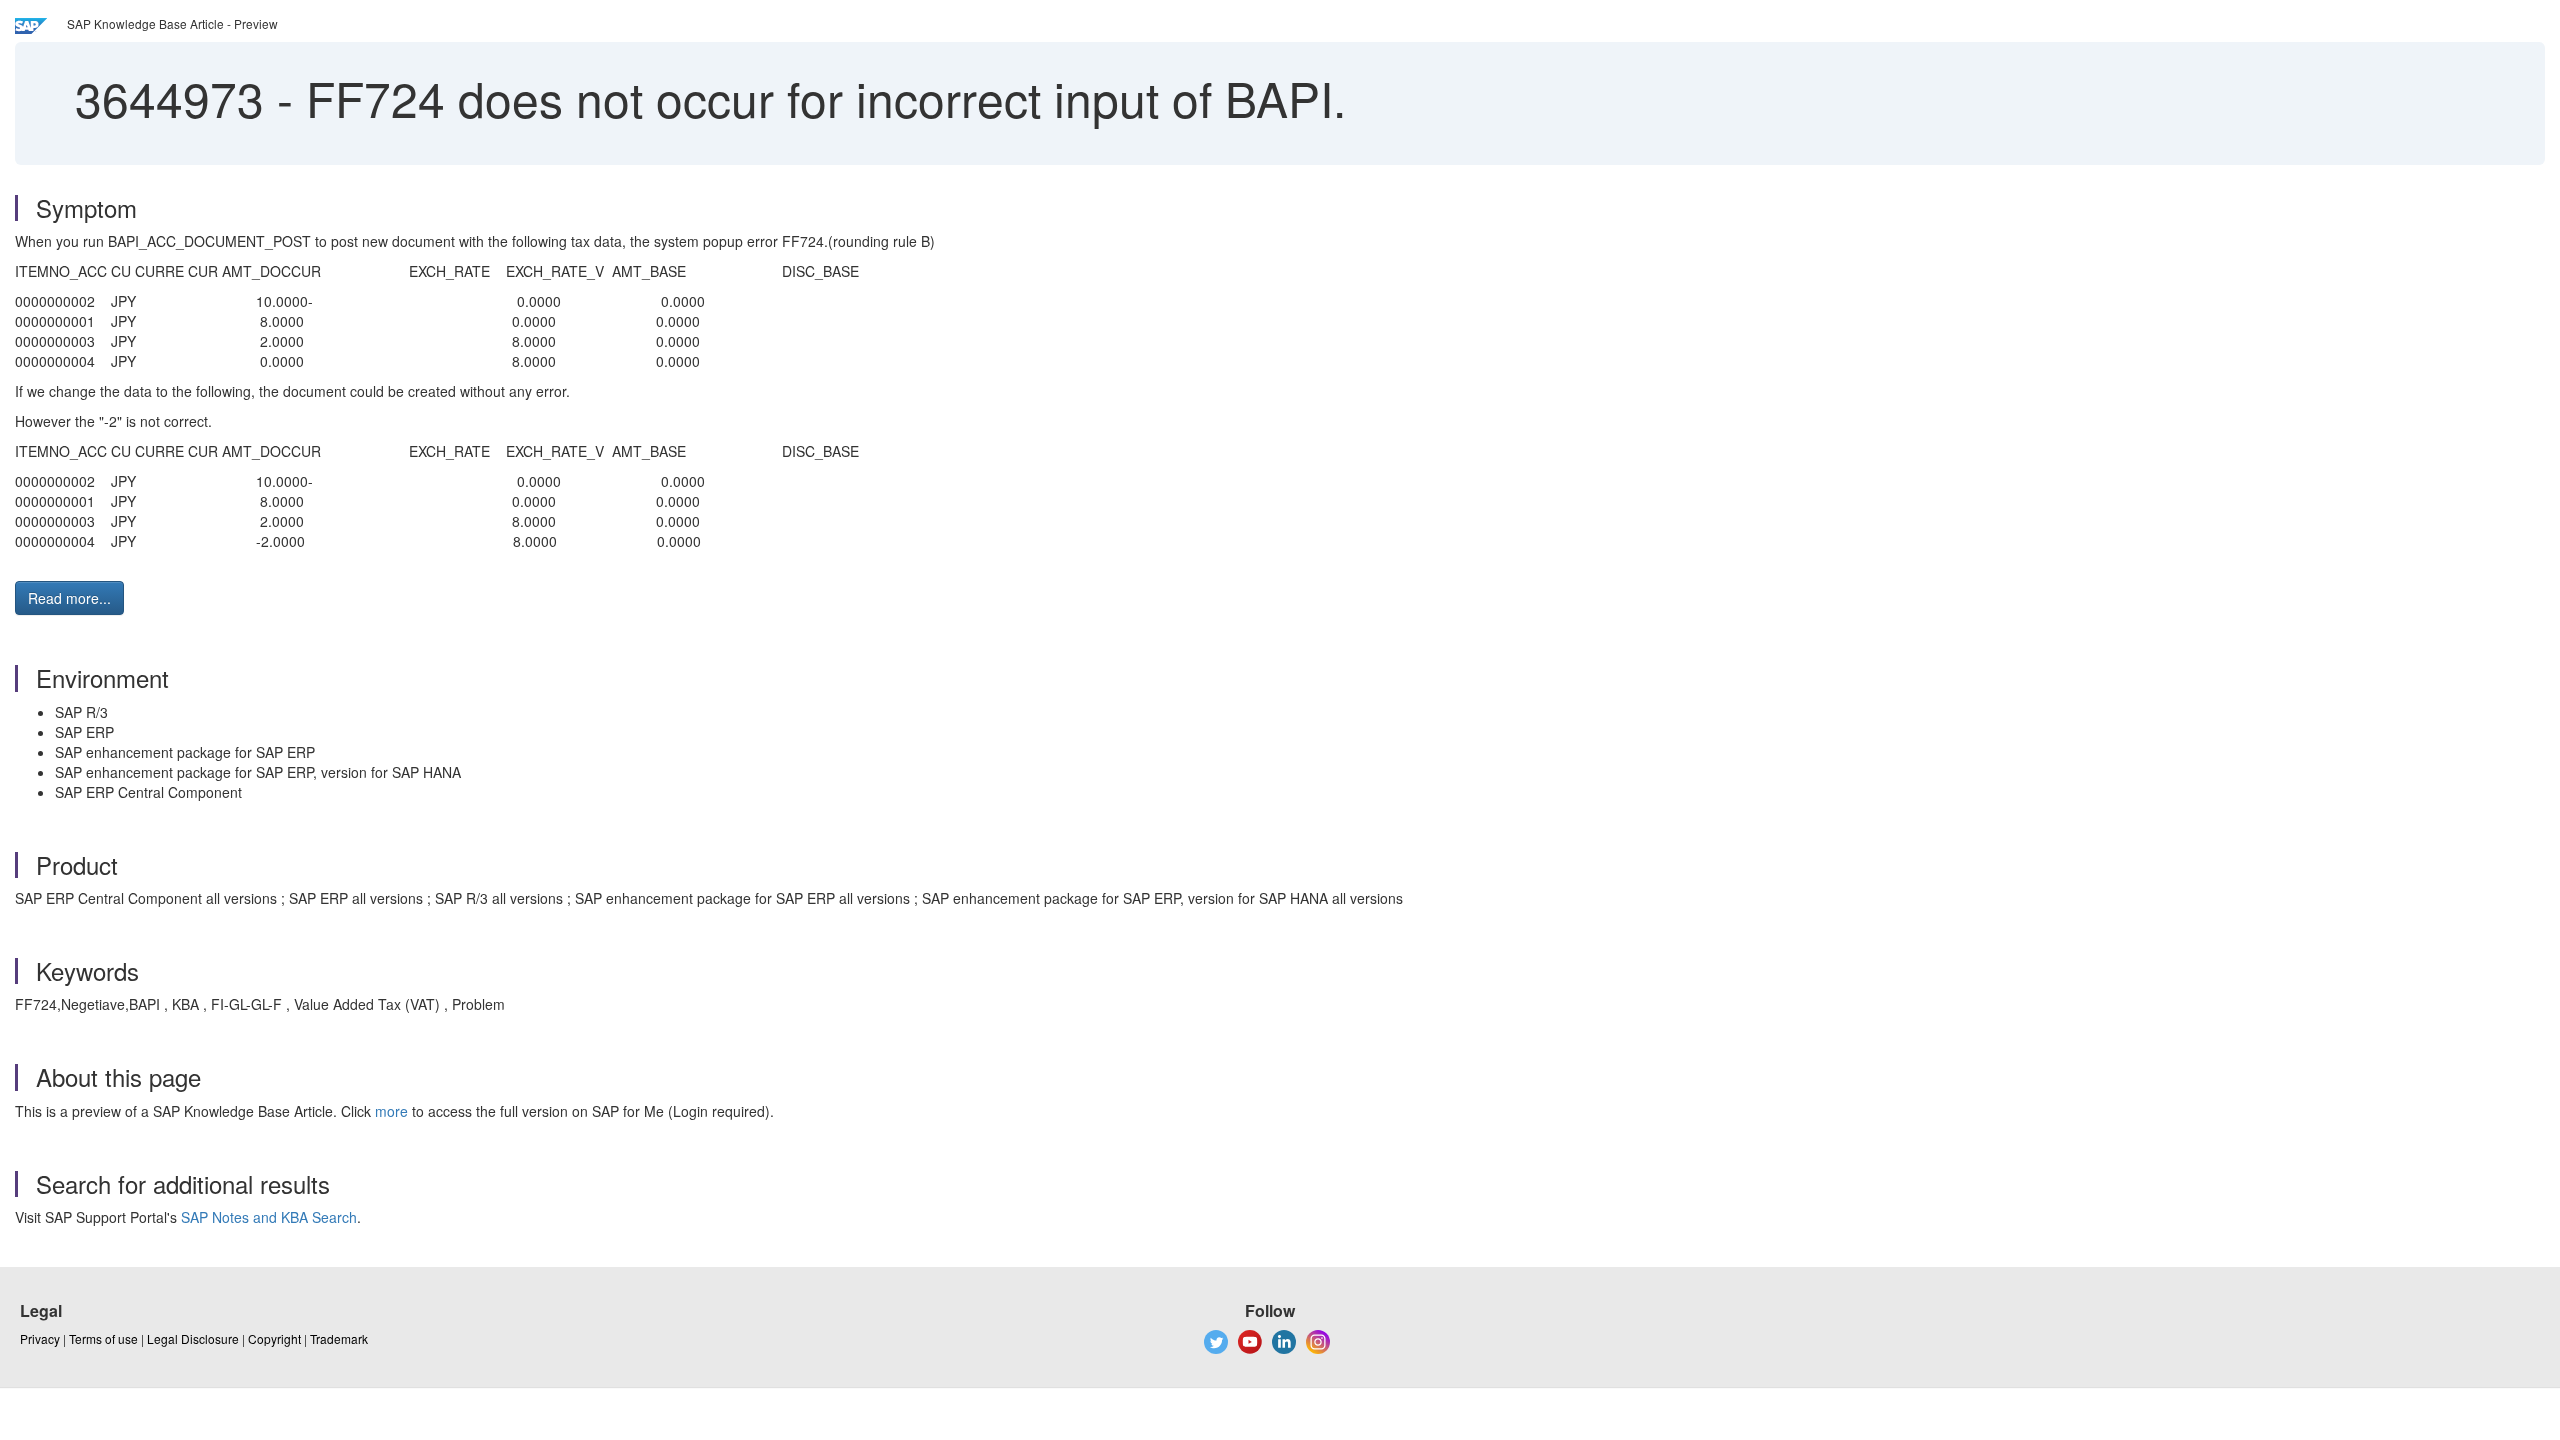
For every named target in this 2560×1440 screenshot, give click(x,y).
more (391, 1111)
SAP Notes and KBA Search (269, 1217)
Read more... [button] (69, 598)
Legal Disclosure (193, 1338)
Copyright (274, 1338)
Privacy (40, 1338)
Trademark (339, 1338)
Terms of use (103, 1338)
